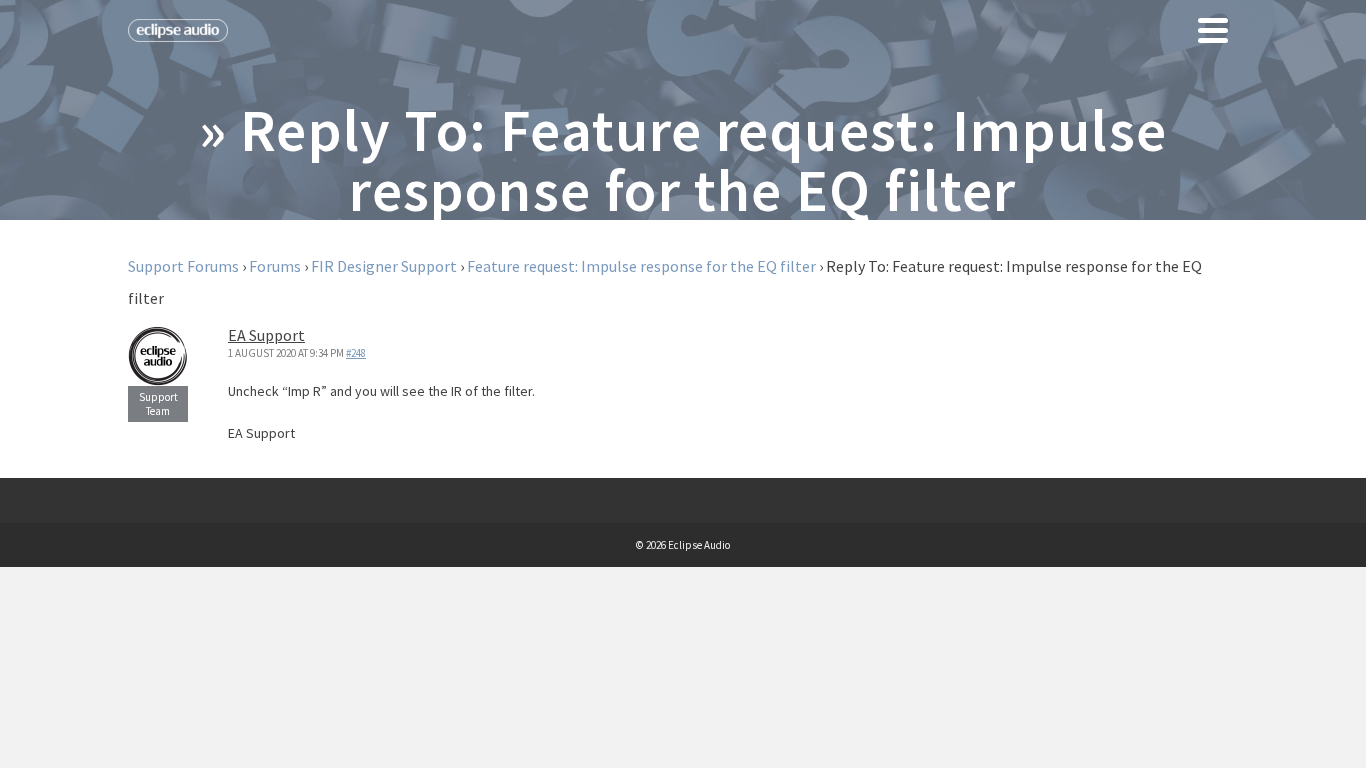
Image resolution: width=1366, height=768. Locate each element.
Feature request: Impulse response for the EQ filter (641, 266)
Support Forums (183, 266)
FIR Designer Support (384, 266)
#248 (356, 353)
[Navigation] (1213, 30)
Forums (275, 266)
